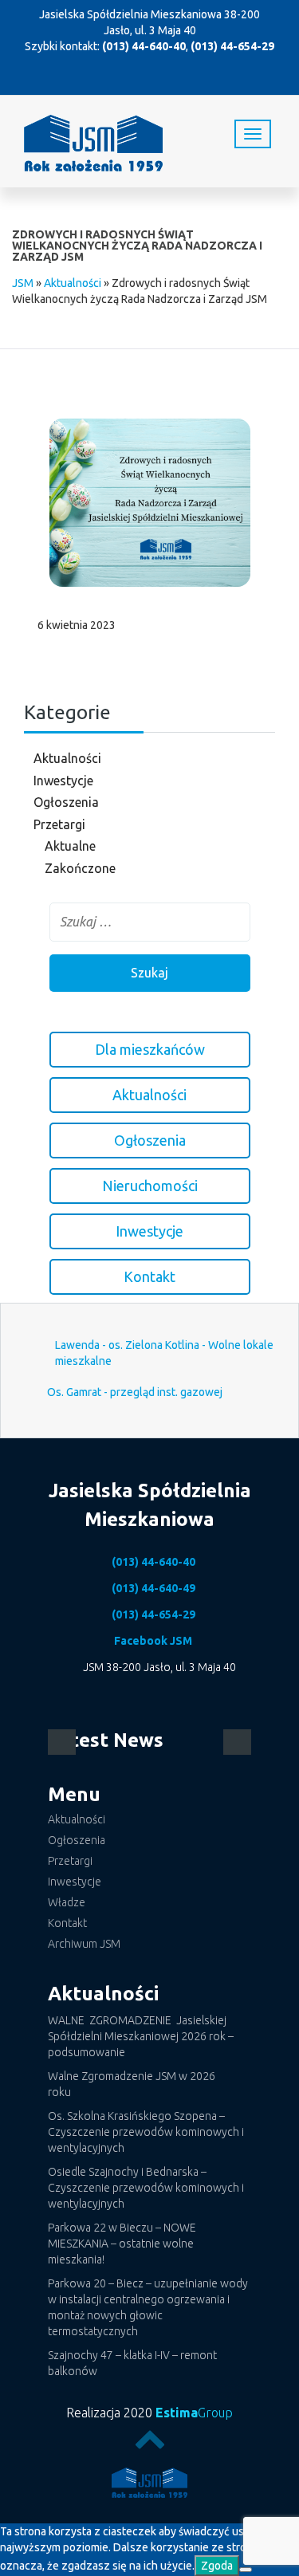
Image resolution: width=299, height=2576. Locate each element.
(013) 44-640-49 (153, 1588)
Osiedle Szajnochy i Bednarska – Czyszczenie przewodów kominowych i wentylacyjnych (146, 2188)
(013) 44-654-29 (232, 46)
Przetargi (59, 824)
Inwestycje (63, 781)
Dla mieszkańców (150, 1049)
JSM (23, 283)
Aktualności (73, 283)
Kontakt (149, 1276)
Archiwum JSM (84, 1944)
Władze (67, 1902)
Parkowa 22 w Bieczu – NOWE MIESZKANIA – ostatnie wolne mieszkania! (122, 2244)
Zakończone (80, 868)
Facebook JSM (153, 1641)
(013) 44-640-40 (144, 46)
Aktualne (70, 846)
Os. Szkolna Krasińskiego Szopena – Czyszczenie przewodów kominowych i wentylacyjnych (146, 2132)
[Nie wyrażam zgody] (246, 2570)
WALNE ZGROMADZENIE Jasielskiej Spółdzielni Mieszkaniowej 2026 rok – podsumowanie (141, 2036)
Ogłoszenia (66, 802)
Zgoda (217, 2566)
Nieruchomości (150, 1186)
